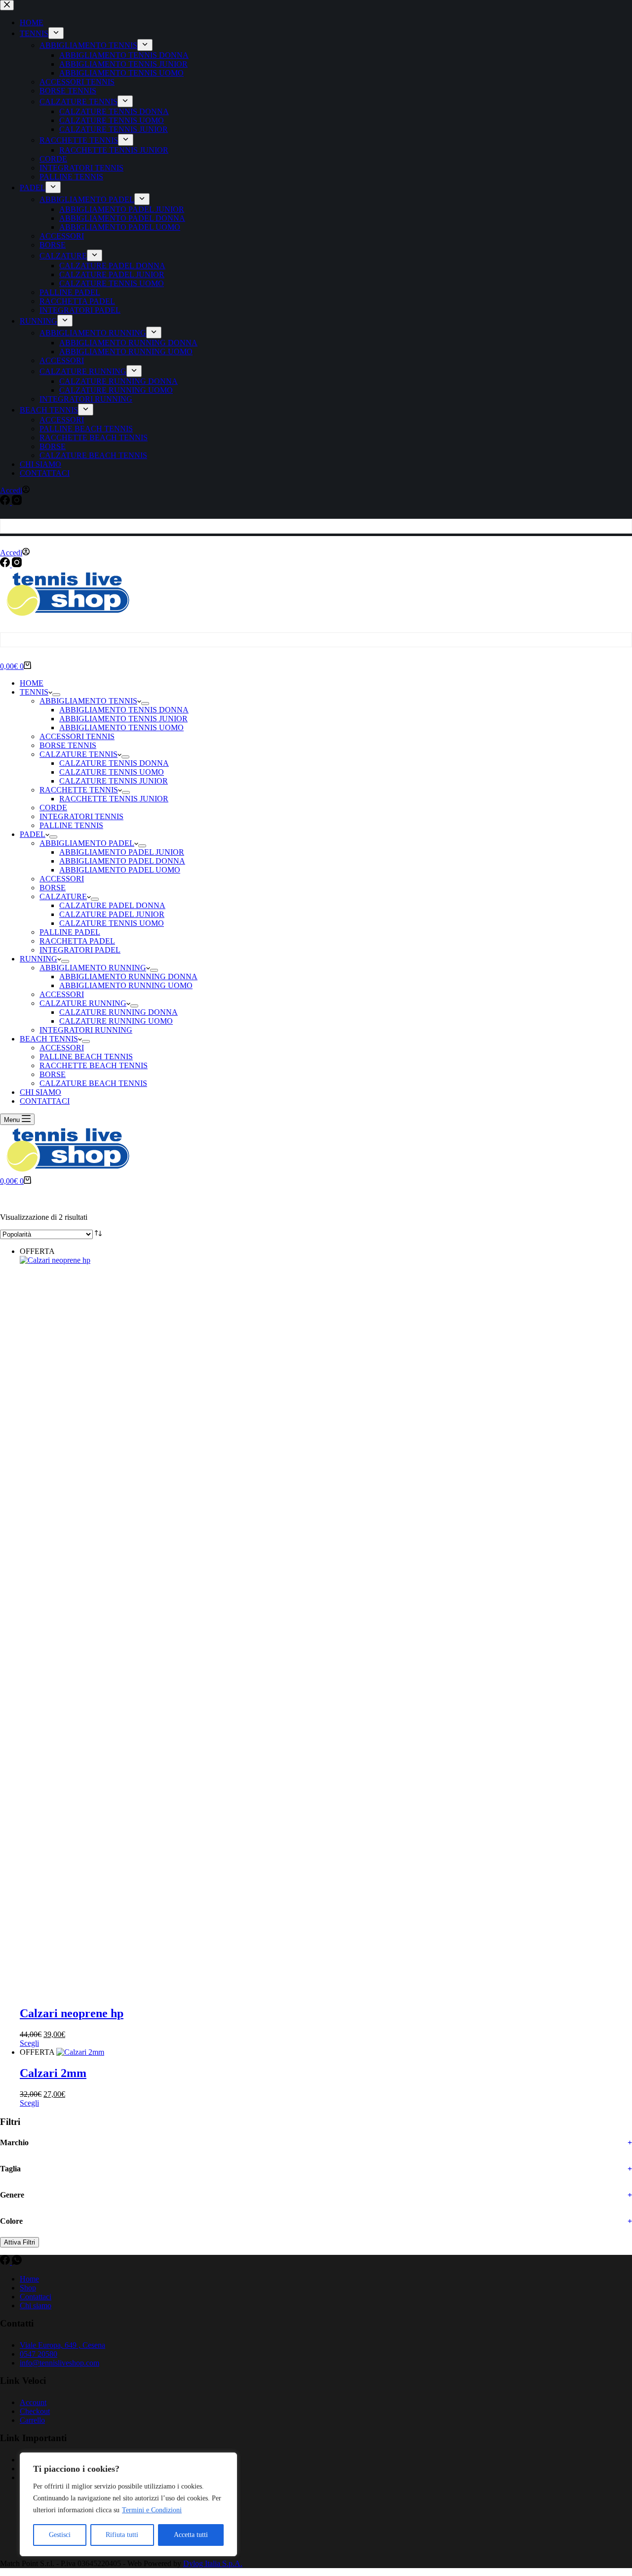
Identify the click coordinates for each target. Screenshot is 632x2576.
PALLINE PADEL (70, 932)
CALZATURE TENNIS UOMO (112, 772)
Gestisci (60, 2535)
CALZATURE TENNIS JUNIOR (114, 781)
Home (29, 2279)
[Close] (227, 2461)
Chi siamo (36, 2306)
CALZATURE (63, 896)
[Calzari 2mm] (80, 2052)
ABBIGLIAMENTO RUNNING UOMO (126, 985)
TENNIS (34, 692)
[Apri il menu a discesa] (56, 695)
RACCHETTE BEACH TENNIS (94, 1065)
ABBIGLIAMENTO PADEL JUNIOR (122, 852)
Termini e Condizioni (152, 2510)
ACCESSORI (62, 879)
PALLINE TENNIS (71, 825)
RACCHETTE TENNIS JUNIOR (114, 799)
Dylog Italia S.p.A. (213, 2563)
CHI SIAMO (40, 1092)
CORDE (53, 808)
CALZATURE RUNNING (83, 1003)
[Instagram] (17, 564)
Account (33, 2402)
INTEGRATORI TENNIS (81, 816)
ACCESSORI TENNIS (77, 736)
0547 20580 (39, 2354)
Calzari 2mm (53, 2073)
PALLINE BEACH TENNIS (86, 1057)
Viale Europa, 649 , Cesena (62, 2345)
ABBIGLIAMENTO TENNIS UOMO (121, 727)
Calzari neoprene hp (72, 2013)
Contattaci (36, 2297)
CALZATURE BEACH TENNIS (93, 1083)
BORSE (53, 888)
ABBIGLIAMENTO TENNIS (88, 701)
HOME (32, 683)
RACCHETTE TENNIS (79, 790)
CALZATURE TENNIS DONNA (114, 763)
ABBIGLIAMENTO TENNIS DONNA (124, 710)
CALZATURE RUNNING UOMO (116, 1021)
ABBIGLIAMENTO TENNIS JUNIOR (123, 719)
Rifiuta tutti (122, 2535)
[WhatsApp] (17, 2262)
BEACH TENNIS (49, 1039)
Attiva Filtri (20, 2242)
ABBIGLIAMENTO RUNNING (93, 968)
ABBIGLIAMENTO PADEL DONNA (122, 861)
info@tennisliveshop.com (59, 2363)
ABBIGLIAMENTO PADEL (87, 843)
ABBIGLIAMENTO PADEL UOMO (120, 870)
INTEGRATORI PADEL (80, 950)
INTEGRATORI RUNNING (86, 1030)
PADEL (33, 834)
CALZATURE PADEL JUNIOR (112, 914)
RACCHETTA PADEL (77, 941)
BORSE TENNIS (68, 745)
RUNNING (39, 959)
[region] (128, 2504)
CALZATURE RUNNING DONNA (118, 1012)
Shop (28, 2288)
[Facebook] (6, 564)
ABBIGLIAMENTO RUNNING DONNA (128, 976)
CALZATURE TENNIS (79, 754)
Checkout (35, 2411)
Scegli (29, 2043)
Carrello (32, 2420)
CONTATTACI (45, 1101)
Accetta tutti (191, 2535)
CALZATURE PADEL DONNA (112, 905)
